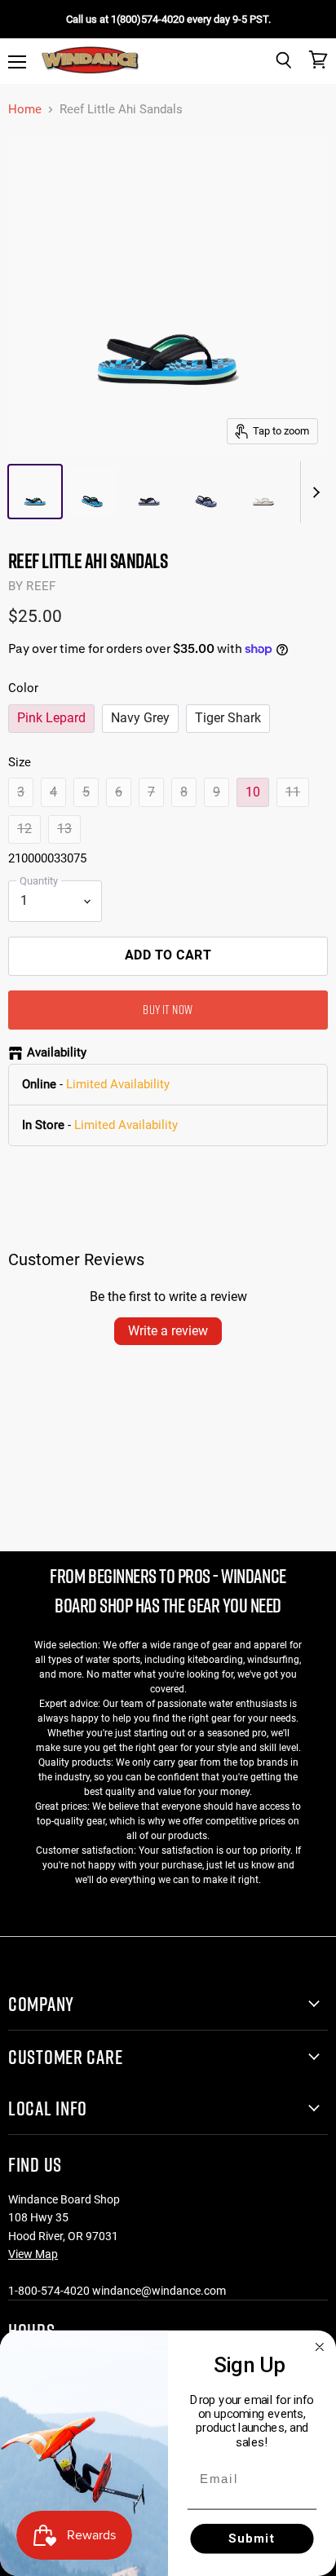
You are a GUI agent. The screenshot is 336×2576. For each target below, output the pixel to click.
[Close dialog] (320, 2347)
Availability (57, 1053)
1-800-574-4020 (49, 2291)
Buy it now (168, 1009)
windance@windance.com (159, 2291)
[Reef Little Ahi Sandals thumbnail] (35, 492)
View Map (33, 2254)
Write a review (168, 1331)
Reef (41, 586)
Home (25, 110)
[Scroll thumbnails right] (313, 492)
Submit (252, 2538)
